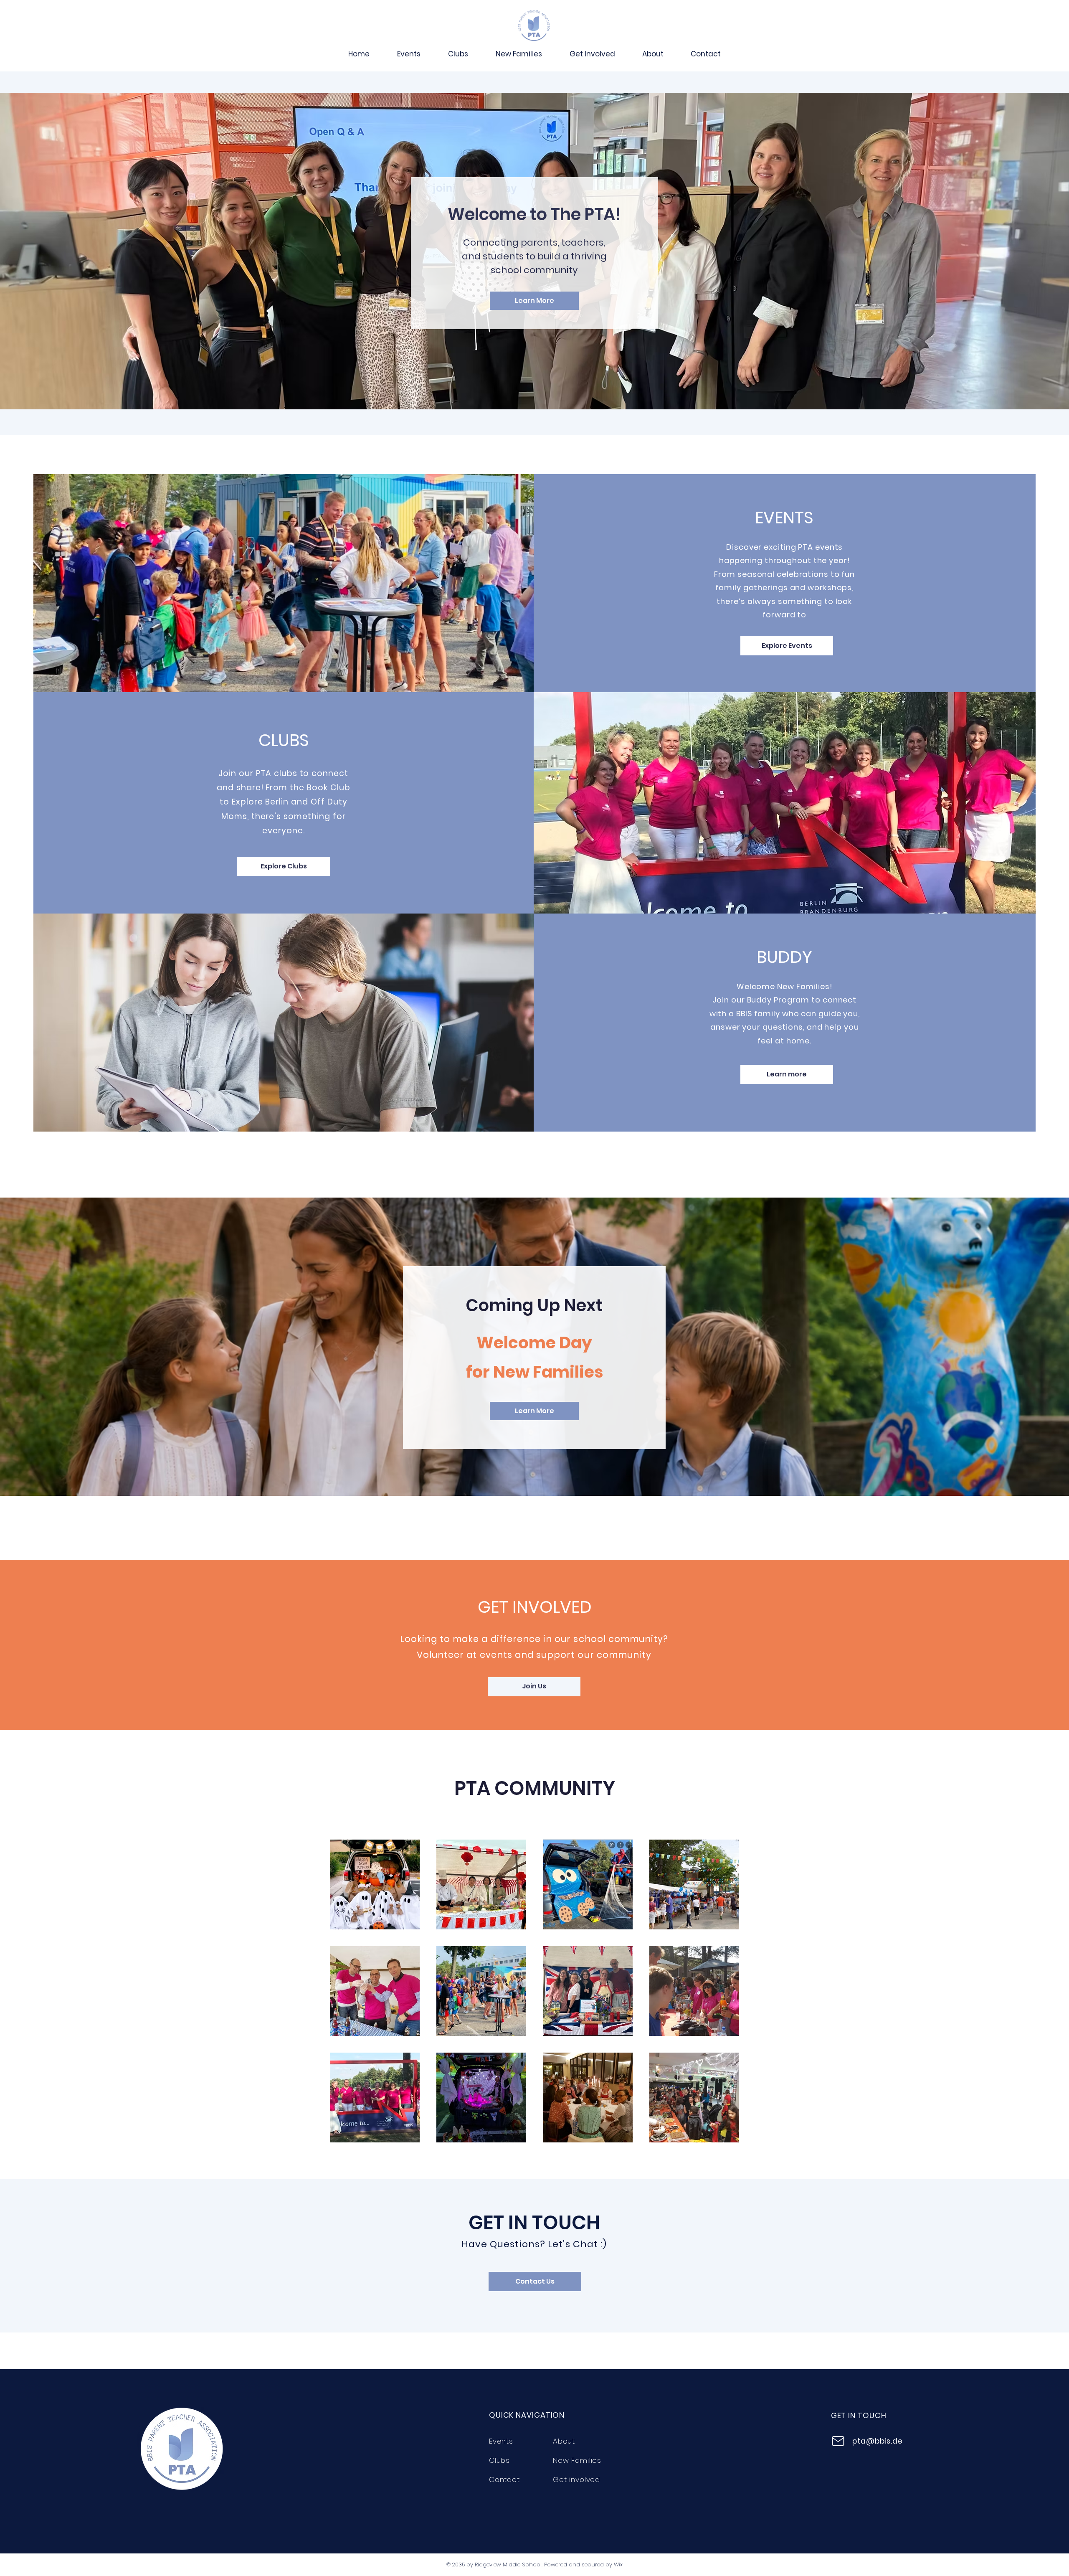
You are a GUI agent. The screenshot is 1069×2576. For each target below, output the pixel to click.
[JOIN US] (534, 26)
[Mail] (838, 2441)
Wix (618, 2565)
